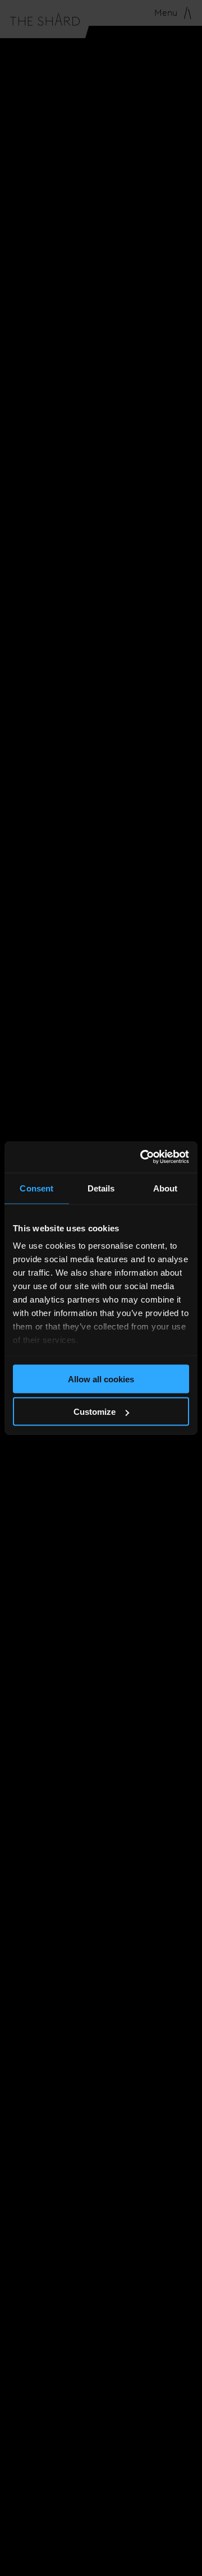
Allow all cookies (101, 1379)
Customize (95, 1412)
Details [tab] (101, 1188)
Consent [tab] (36, 1188)
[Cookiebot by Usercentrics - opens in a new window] (143, 1157)
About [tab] (166, 1188)
